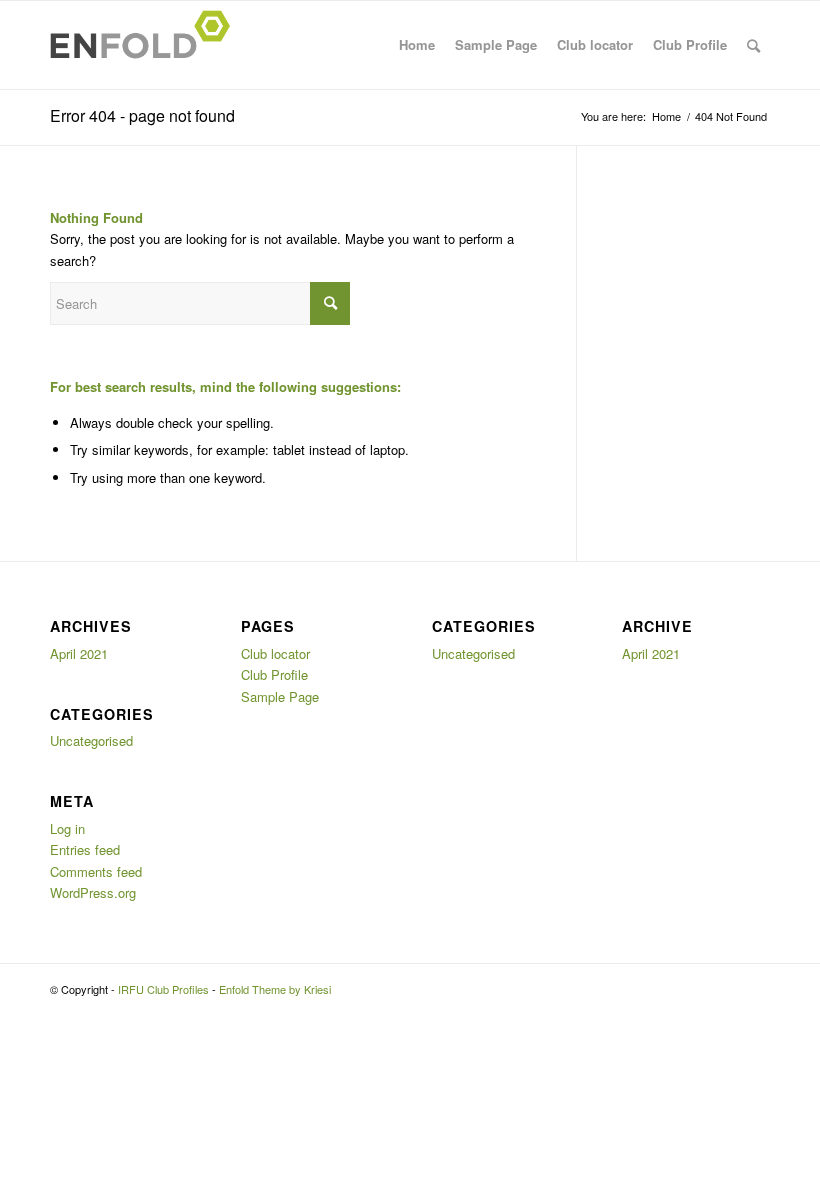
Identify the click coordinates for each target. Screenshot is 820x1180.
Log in (67, 828)
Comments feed (96, 871)
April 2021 (79, 653)
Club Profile (690, 44)
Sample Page (496, 44)
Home (417, 44)
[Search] (753, 45)
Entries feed (85, 849)
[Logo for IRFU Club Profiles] (146, 45)
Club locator (595, 44)
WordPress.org (93, 892)
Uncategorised (91, 740)
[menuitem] (753, 45)
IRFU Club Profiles (163, 989)
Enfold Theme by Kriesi (275, 989)
